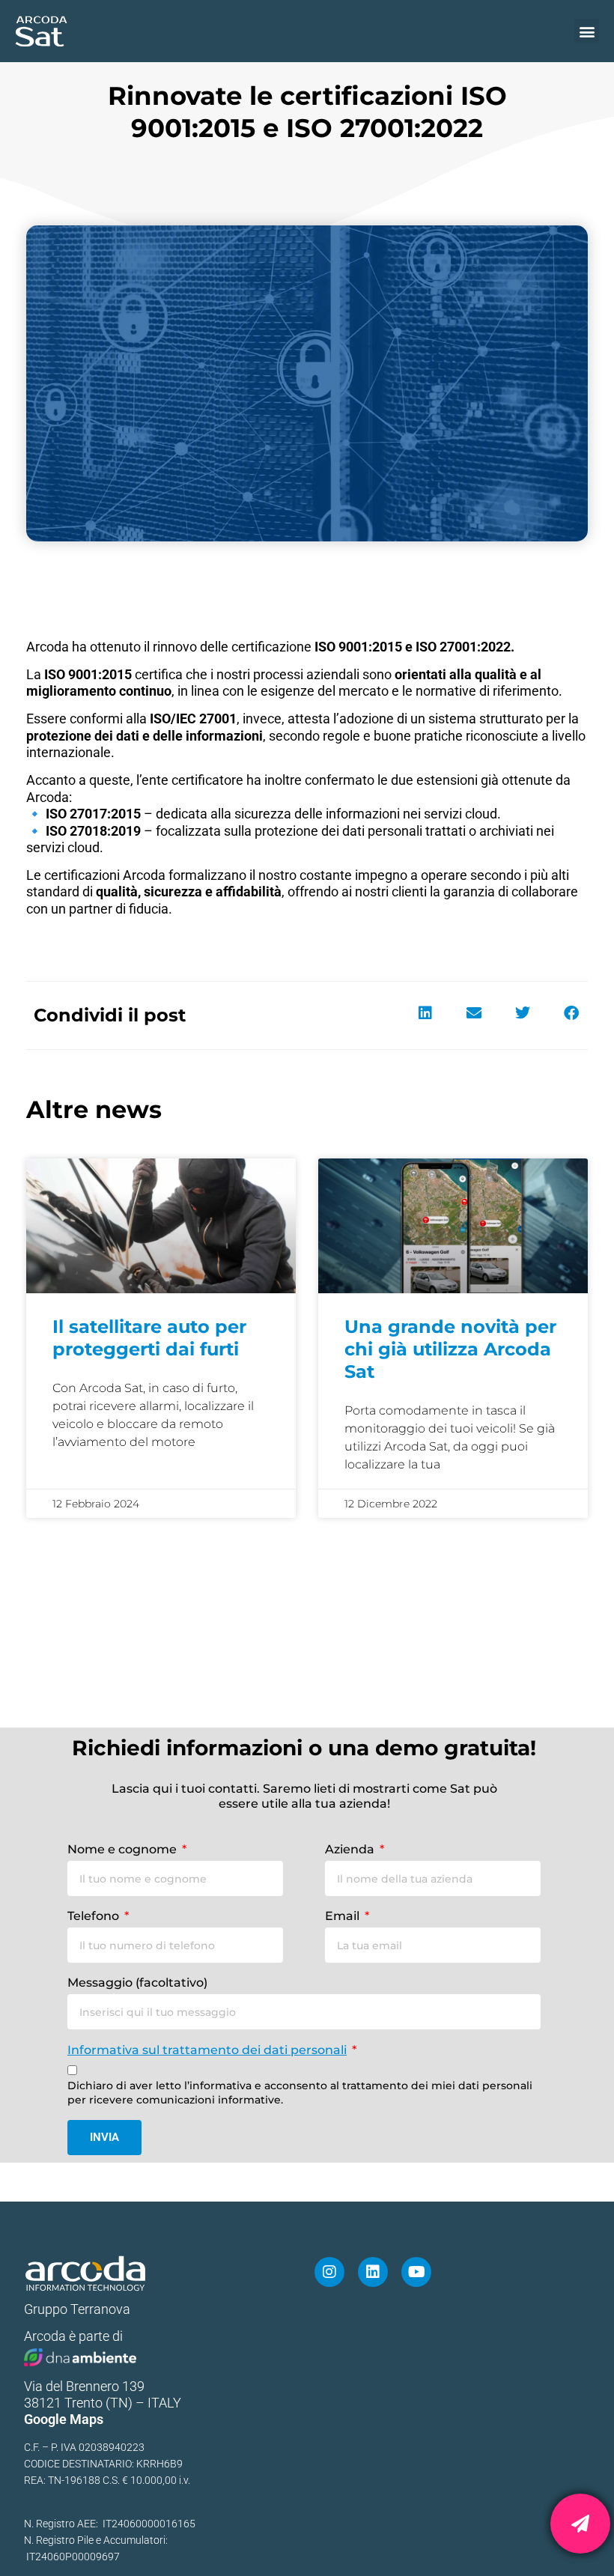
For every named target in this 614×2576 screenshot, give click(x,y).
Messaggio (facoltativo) (137, 1983)
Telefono (95, 1916)
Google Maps (64, 2419)
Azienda (351, 1849)
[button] (587, 31)
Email (344, 1916)
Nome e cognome (124, 1849)
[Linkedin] (373, 2272)
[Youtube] (416, 2272)
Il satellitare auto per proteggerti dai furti (149, 1338)
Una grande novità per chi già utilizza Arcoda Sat (450, 1349)
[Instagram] (329, 2272)
